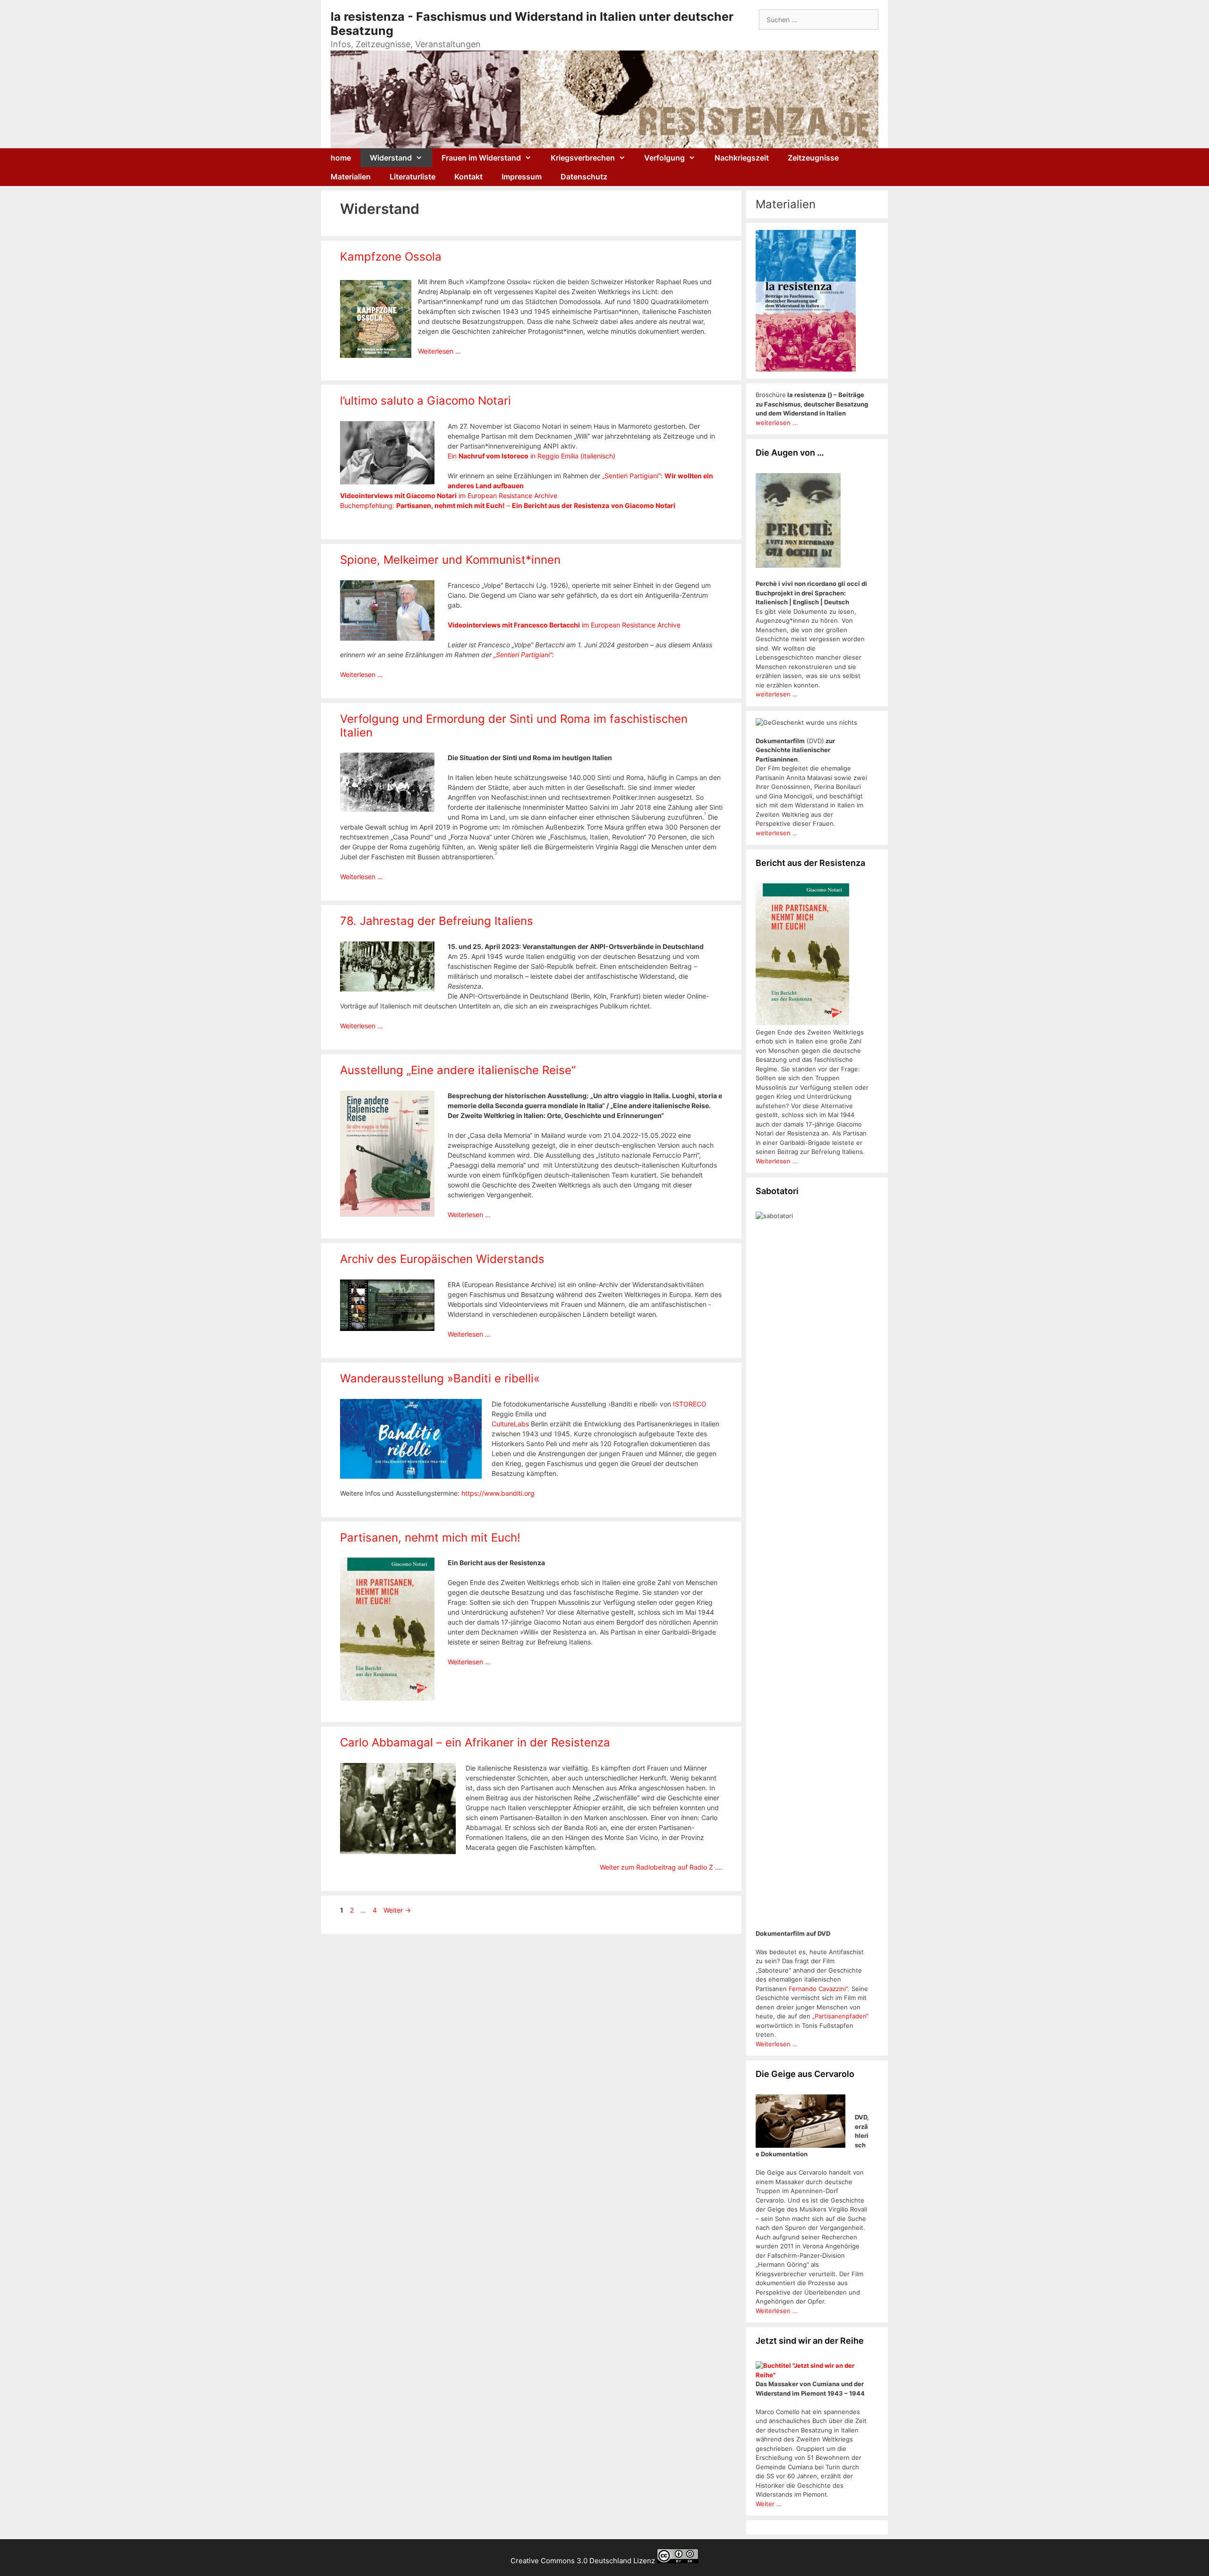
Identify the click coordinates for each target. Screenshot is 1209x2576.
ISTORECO (690, 1404)
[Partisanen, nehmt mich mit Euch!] (387, 1698)
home (341, 158)
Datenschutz (584, 177)
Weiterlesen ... (777, 1161)
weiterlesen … (777, 694)
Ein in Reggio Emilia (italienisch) (532, 456)
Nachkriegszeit (742, 158)
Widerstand (391, 158)
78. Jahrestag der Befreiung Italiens (437, 921)
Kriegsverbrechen (583, 158)
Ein (518, 505)
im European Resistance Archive (449, 496)
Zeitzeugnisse (813, 158)
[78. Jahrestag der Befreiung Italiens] (387, 989)
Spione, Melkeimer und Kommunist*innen (450, 560)
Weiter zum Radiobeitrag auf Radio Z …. (661, 1867)
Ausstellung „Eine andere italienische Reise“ (458, 1070)
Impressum (522, 177)
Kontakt (468, 177)
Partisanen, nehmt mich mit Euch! (430, 1538)
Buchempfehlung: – (426, 505)
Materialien (351, 177)
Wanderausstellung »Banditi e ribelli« (440, 1378)
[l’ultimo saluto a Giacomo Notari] (387, 482)
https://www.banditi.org (498, 1493)
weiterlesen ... (777, 423)
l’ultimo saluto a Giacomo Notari (426, 401)
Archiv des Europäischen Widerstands (442, 1259)
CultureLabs (510, 1424)
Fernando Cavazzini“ (818, 1989)
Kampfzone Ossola (391, 257)
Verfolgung (664, 158)
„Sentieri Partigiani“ (631, 476)
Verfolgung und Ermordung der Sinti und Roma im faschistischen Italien (514, 726)
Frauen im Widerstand (481, 158)
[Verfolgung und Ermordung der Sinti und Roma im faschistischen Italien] (387, 809)
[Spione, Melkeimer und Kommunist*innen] (387, 638)
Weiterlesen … (439, 351)
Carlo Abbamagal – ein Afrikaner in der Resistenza (475, 1742)
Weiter (397, 1910)
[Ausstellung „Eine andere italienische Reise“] (387, 1214)
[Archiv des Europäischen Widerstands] (387, 1328)
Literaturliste (413, 177)
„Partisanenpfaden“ (839, 2016)
